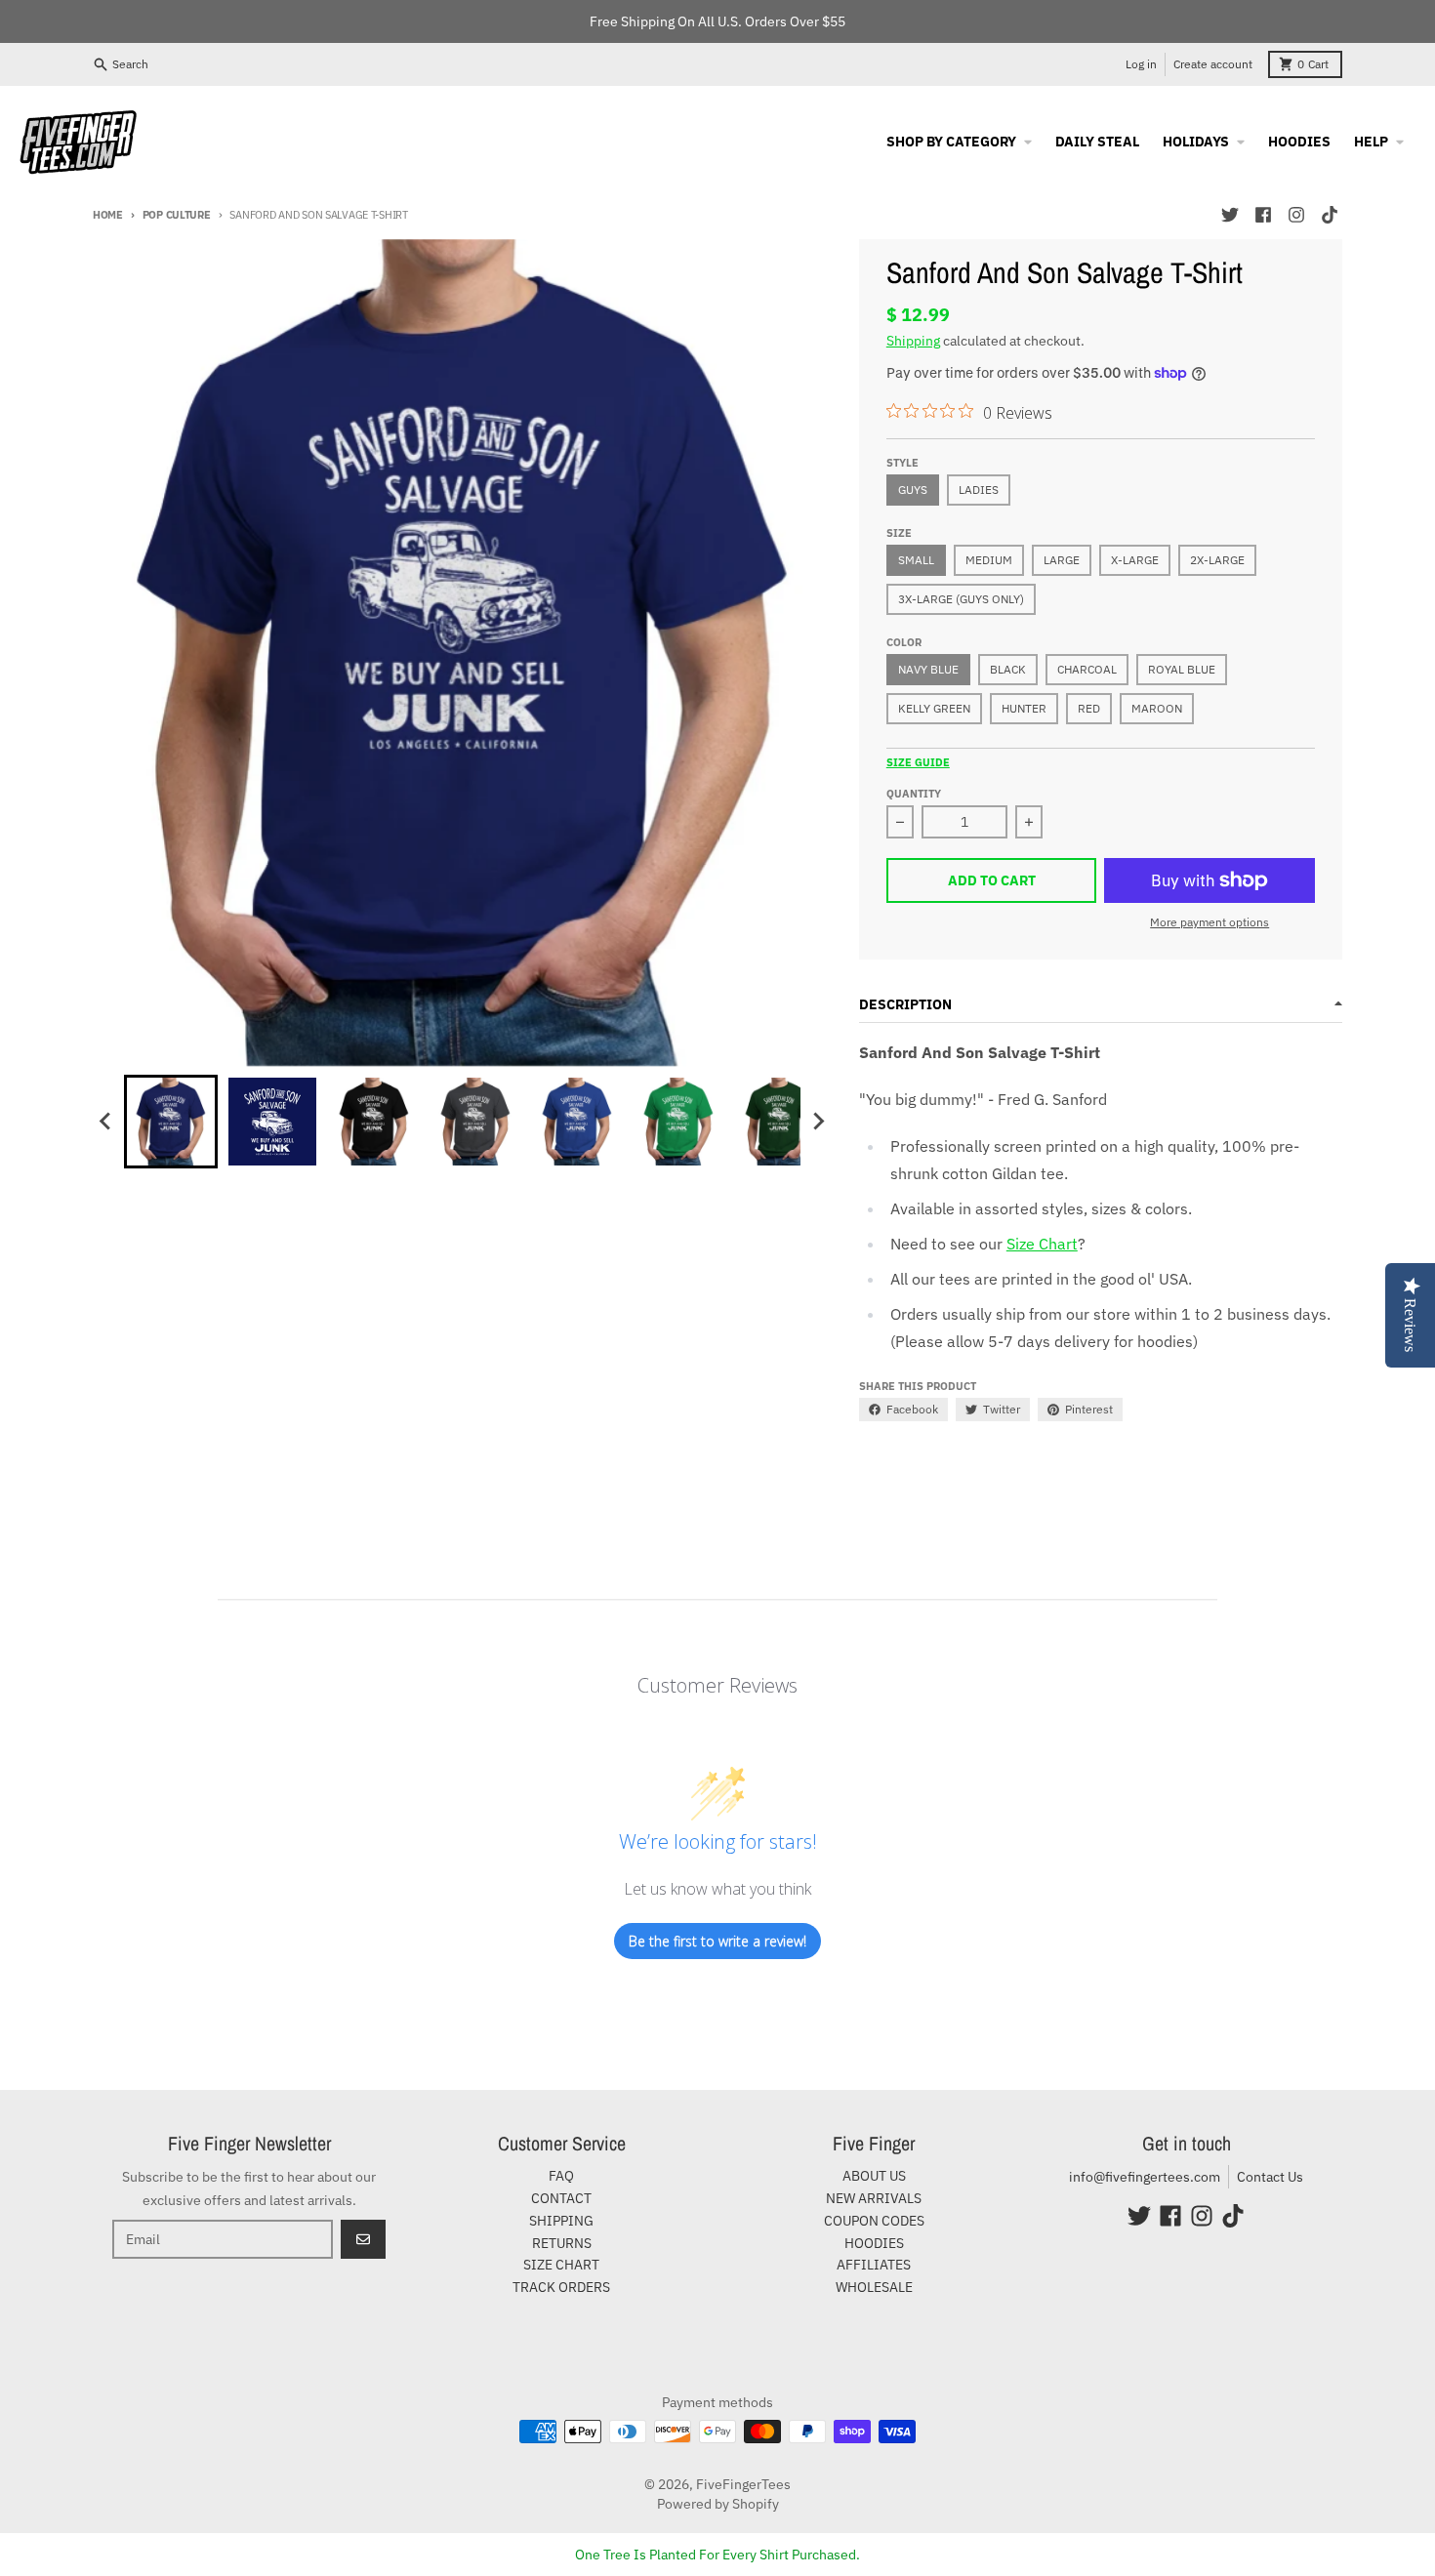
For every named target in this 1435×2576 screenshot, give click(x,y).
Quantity (914, 794)
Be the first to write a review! (717, 1941)
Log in (1141, 64)
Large (1062, 560)
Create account (1213, 64)
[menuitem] (171, 1122)
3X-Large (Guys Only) (961, 599)
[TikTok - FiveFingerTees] (1330, 215)
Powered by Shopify (718, 2504)
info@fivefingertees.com (1145, 2177)
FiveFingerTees (743, 2484)
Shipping (913, 341)
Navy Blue (928, 669)
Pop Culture (177, 215)
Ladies (979, 490)
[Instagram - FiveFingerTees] (1296, 215)
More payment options (1209, 922)
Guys (913, 490)
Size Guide (918, 762)
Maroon (1157, 708)
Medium (989, 560)
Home (108, 215)
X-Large (1135, 560)
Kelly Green (934, 708)
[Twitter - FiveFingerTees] (1230, 215)
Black (1008, 669)
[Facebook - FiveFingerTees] (1263, 215)
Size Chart (1042, 1244)
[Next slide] (818, 1122)
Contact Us (1270, 2177)
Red (1089, 708)
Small (916, 560)
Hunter (1024, 708)
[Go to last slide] (106, 1122)
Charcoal (1087, 669)
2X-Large (1217, 560)
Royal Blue (1182, 669)
